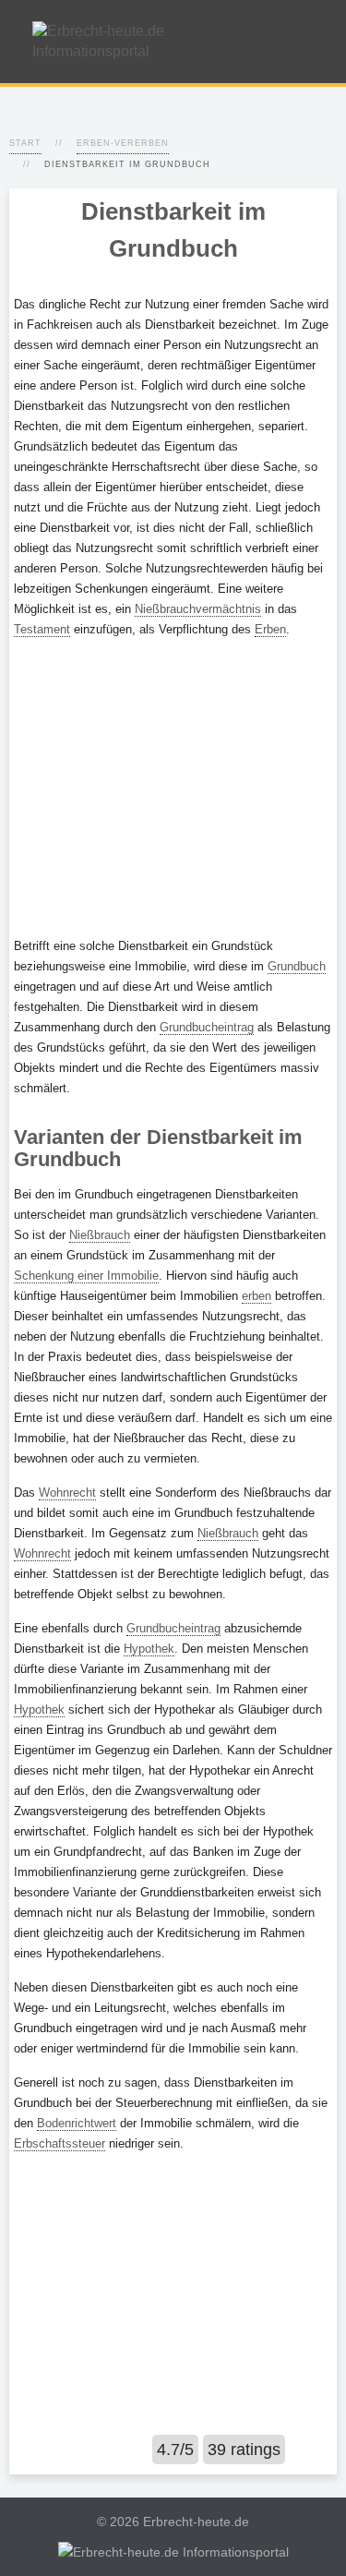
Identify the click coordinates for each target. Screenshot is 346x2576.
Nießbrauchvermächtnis (198, 609)
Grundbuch (297, 966)
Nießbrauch (100, 1235)
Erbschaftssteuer (60, 2143)
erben (257, 1296)
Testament (42, 629)
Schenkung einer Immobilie (86, 1276)
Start (25, 143)
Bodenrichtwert (77, 2123)
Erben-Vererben (123, 143)
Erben (270, 629)
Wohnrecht (67, 1493)
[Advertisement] (173, 788)
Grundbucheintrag (207, 1027)
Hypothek (149, 1649)
